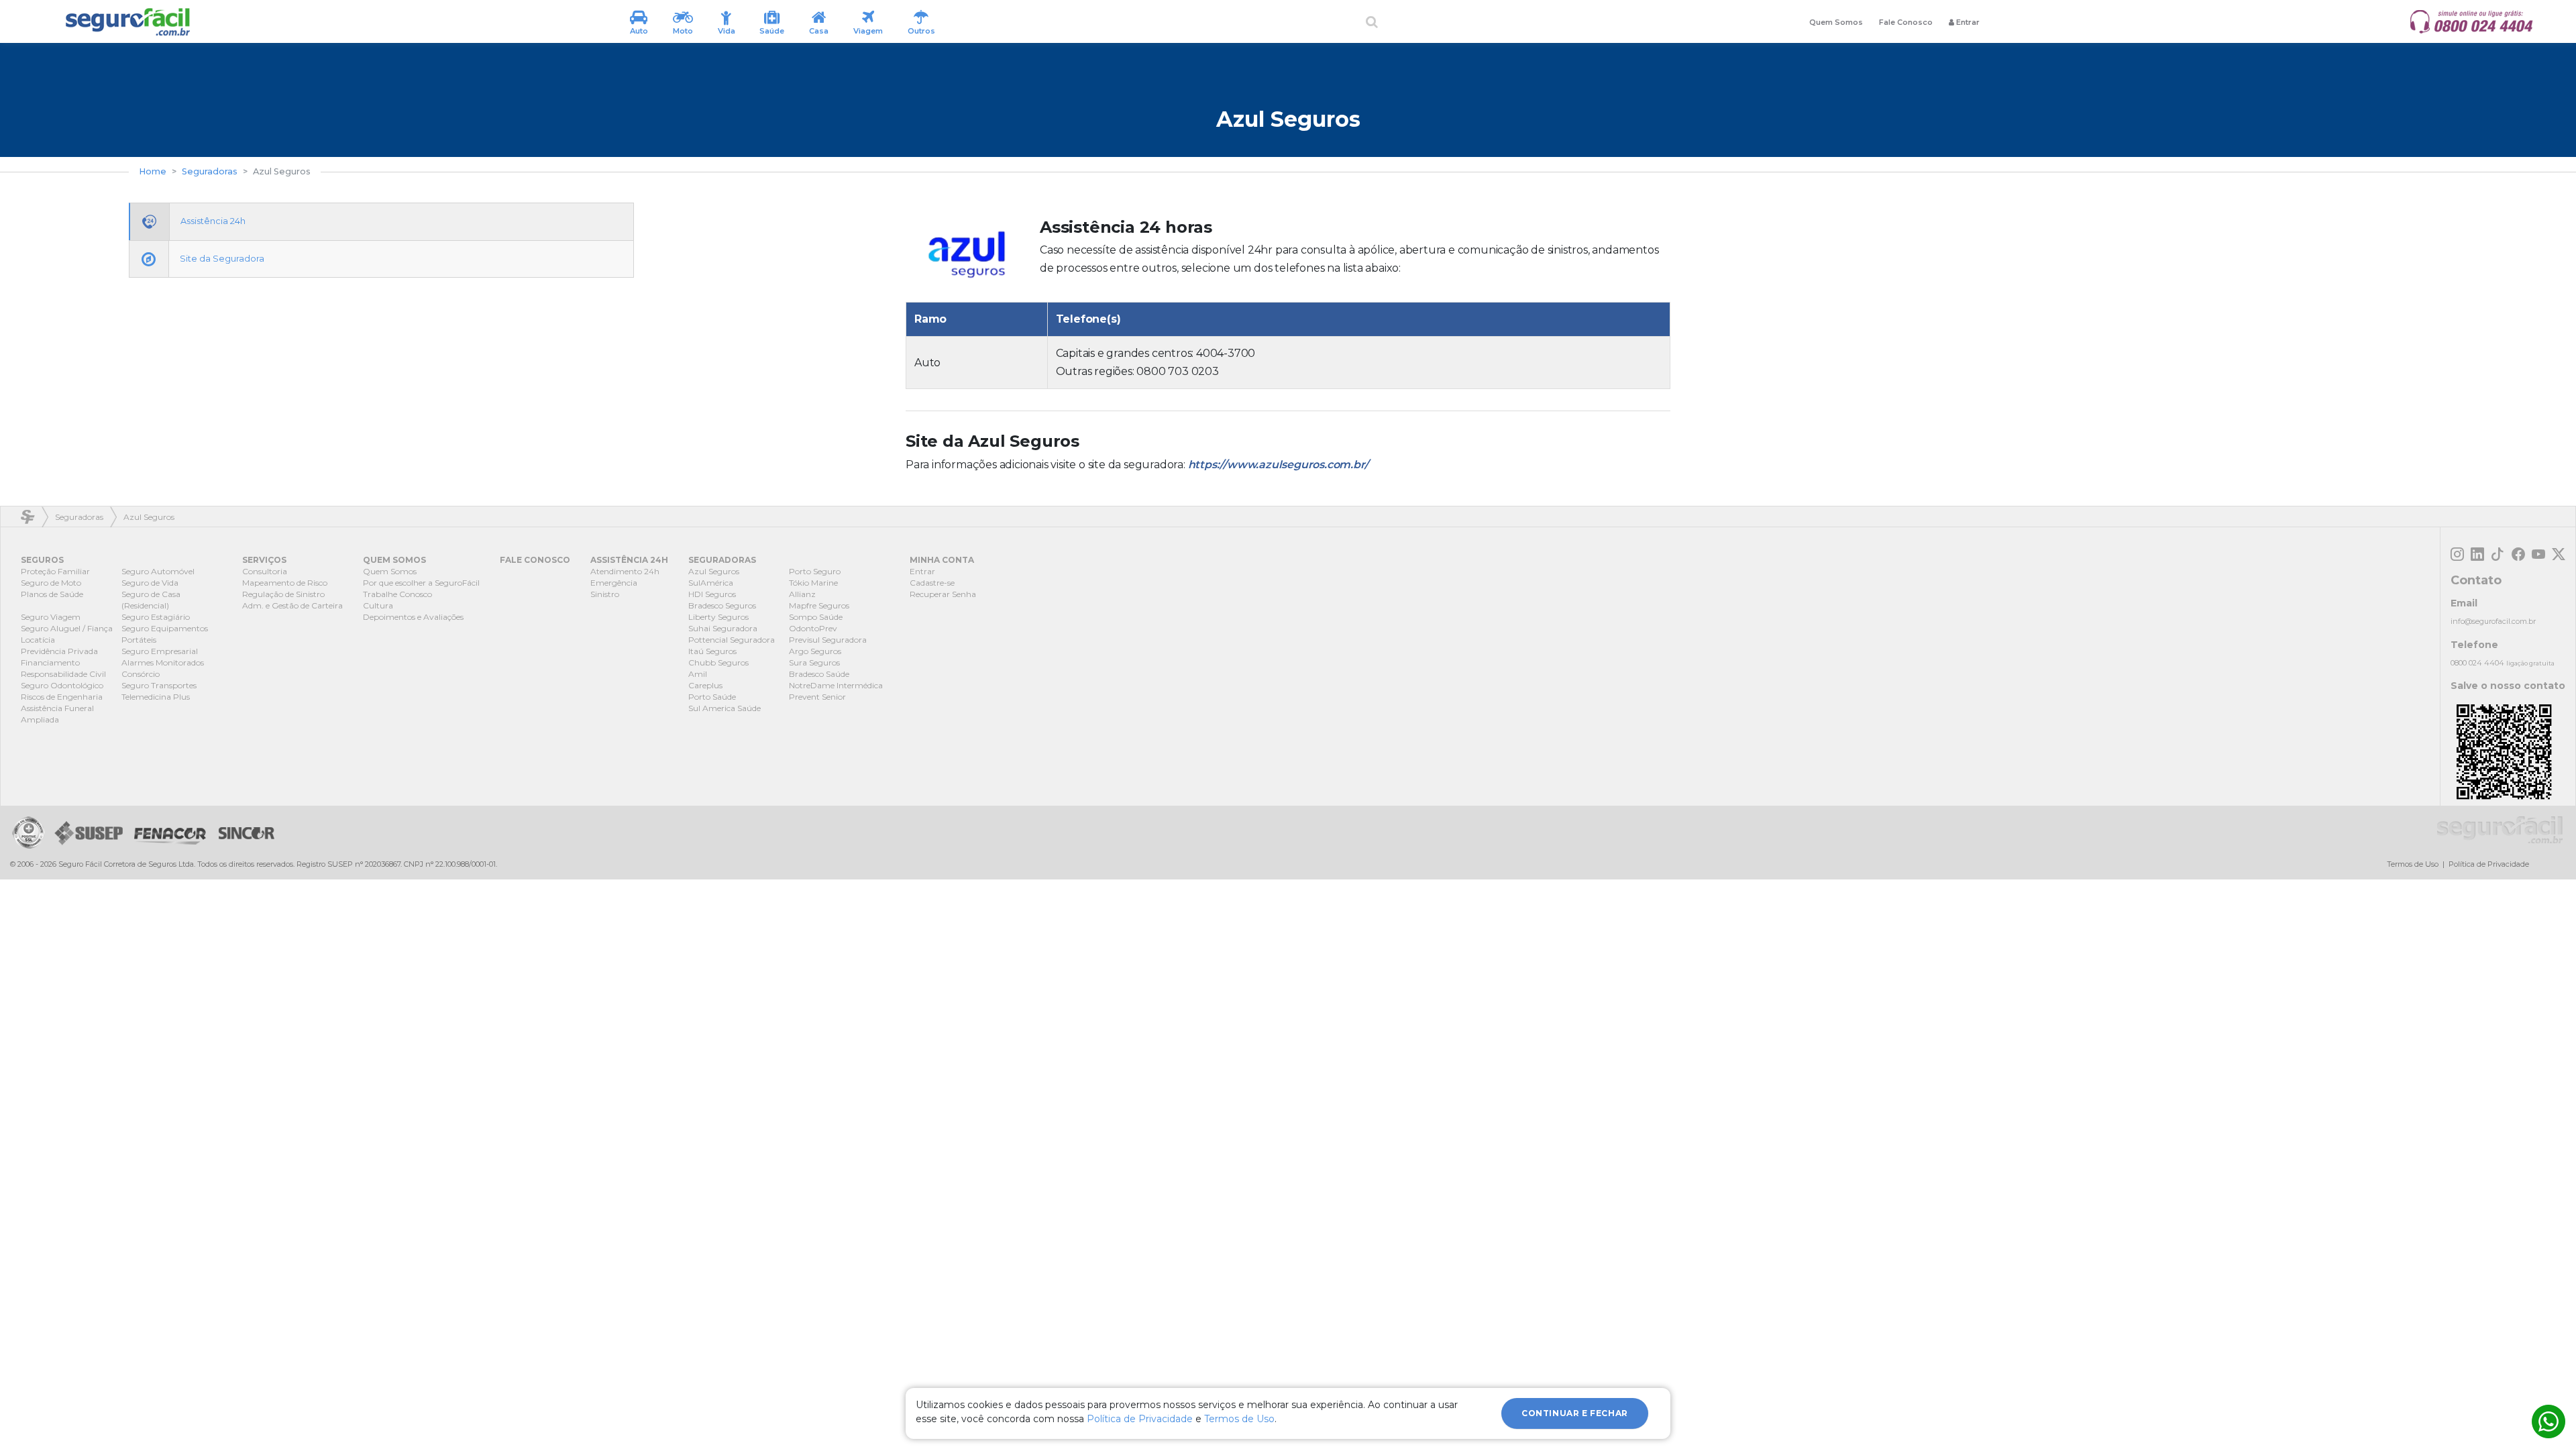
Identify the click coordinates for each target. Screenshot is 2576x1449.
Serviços (264, 560)
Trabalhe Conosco (397, 594)
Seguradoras (210, 171)
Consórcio (141, 674)
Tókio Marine (813, 583)
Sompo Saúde (816, 617)
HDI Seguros (712, 594)
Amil (698, 674)
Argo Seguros (815, 651)
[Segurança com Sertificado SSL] (28, 833)
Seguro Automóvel (158, 571)
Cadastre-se (932, 583)
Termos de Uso (2413, 864)
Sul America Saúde (724, 708)
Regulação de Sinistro (283, 594)
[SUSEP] (86, 833)
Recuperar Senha (943, 594)
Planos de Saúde (52, 594)
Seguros (42, 560)
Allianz (802, 594)
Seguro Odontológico (62, 685)
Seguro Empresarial (160, 651)
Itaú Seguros (712, 651)
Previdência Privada (59, 651)
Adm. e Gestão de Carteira (292, 605)
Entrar (922, 571)
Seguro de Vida (150, 583)
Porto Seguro (815, 571)
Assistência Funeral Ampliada (57, 714)
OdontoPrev (813, 628)
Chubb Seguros (718, 662)
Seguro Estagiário (156, 617)
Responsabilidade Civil (63, 674)
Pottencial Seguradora (732, 640)
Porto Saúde (712, 697)
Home (153, 171)
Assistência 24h (213, 221)
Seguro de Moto (51, 583)
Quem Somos (1836, 22)
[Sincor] (243, 833)
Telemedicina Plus (156, 697)
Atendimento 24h (625, 571)
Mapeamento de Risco (285, 583)
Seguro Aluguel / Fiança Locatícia (67, 634)
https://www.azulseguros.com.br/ (1278, 465)
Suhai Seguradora (723, 628)
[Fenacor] (170, 833)
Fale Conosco (1906, 22)
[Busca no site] (1372, 22)
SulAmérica (711, 583)
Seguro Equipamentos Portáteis (165, 634)
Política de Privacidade (2489, 864)
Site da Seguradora (222, 259)
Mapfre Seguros (819, 605)
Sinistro (605, 594)
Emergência (614, 583)
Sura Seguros (814, 662)
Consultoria (265, 571)
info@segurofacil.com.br (2493, 621)
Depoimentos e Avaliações (413, 617)
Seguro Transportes (159, 685)
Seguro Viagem (51, 617)
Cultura (378, 605)
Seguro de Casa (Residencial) (151, 600)
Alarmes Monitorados (163, 662)
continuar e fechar (1575, 1413)
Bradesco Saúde (819, 674)
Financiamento (50, 662)
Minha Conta (942, 560)
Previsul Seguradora (828, 640)
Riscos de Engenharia (62, 697)
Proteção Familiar (55, 571)
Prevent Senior (817, 697)
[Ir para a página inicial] (127, 22)
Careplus (705, 685)
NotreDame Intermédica (836, 685)
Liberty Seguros (718, 617)
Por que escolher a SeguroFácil (421, 583)
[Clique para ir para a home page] (2500, 830)
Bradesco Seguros (722, 605)
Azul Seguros (714, 571)
